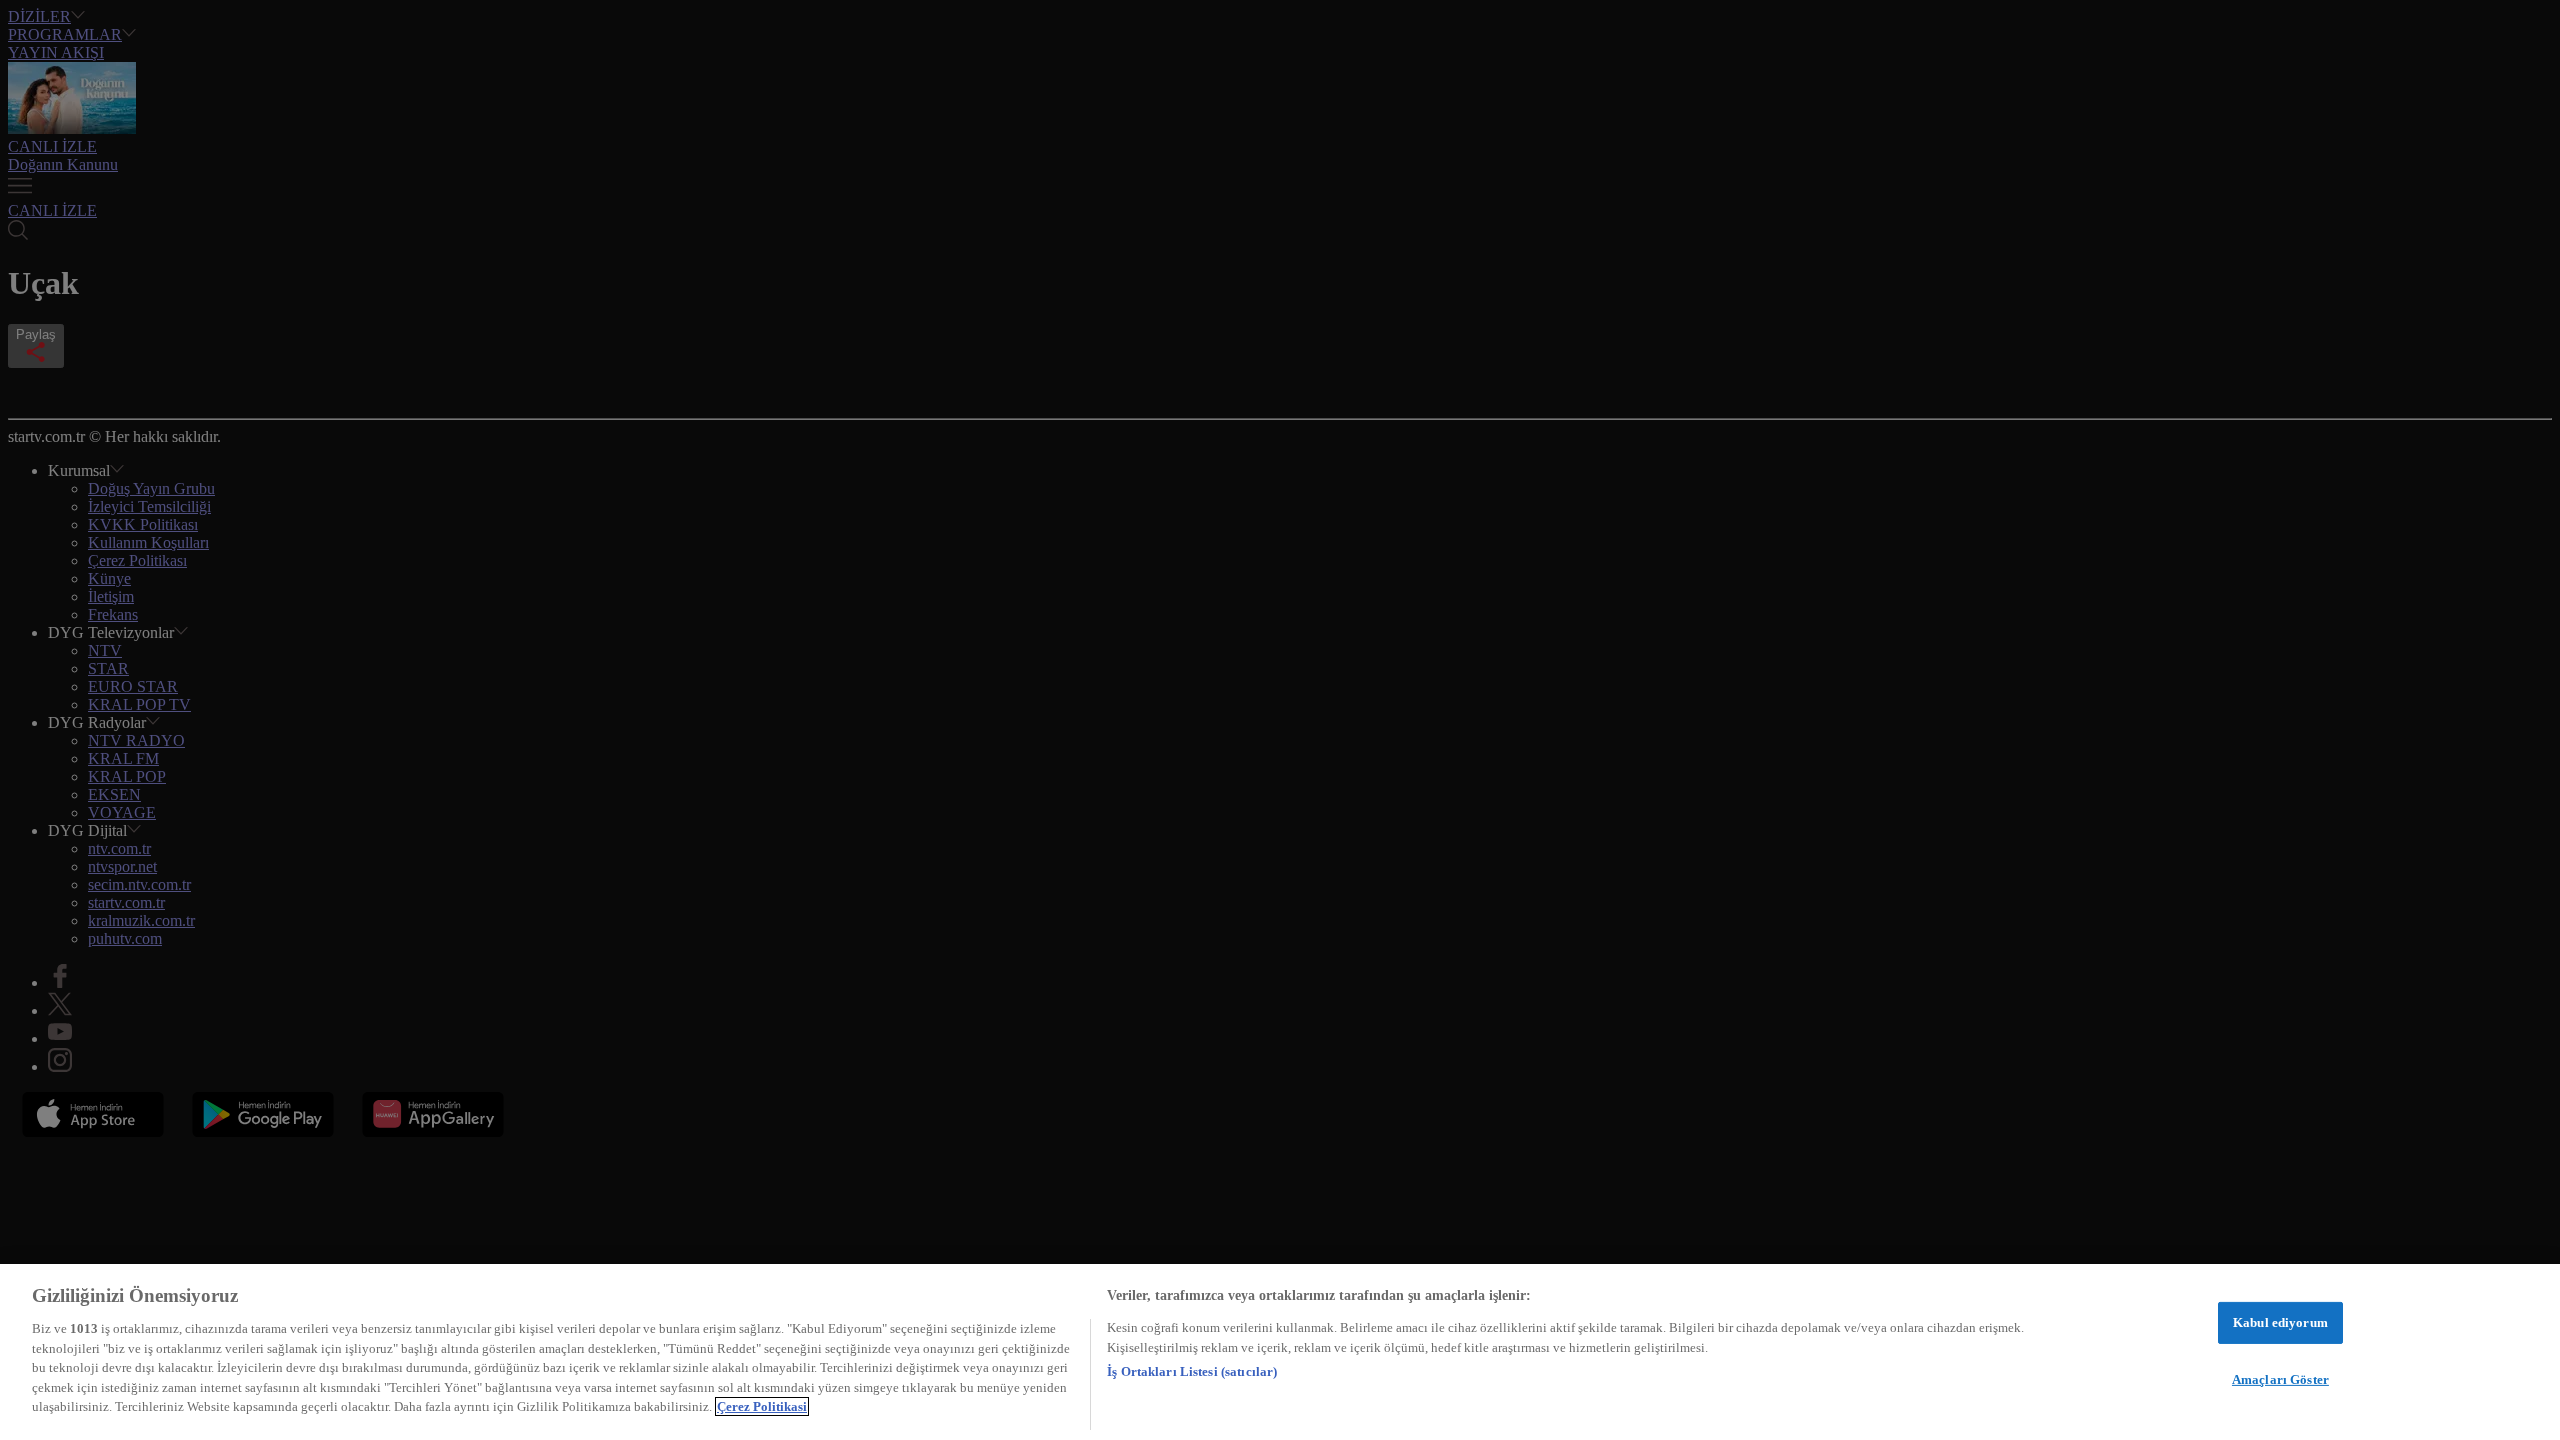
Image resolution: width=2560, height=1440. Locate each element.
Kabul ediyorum (2280, 1322)
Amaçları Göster (2280, 1379)
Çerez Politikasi (762, 1406)
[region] (1280, 1352)
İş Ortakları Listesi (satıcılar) (1192, 1371)
